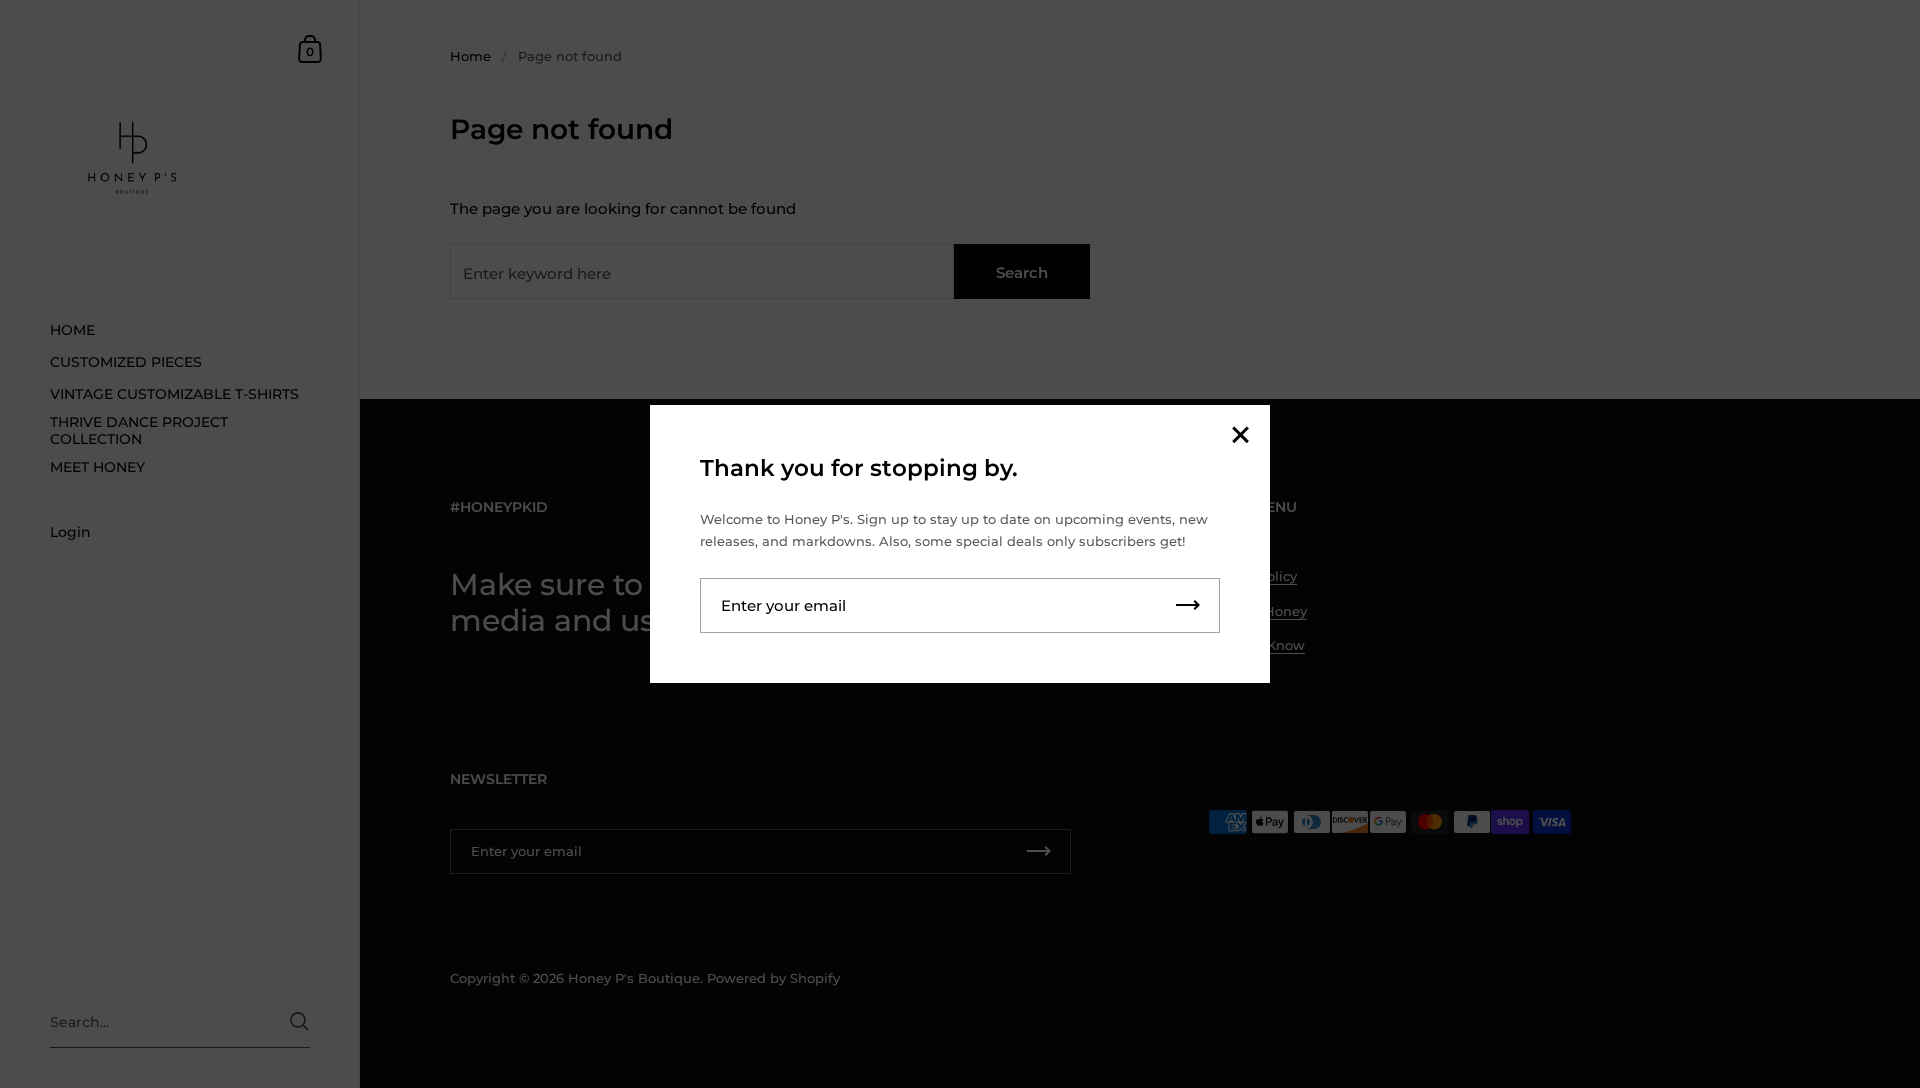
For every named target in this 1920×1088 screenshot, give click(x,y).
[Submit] (1188, 605)
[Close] (1240, 436)
